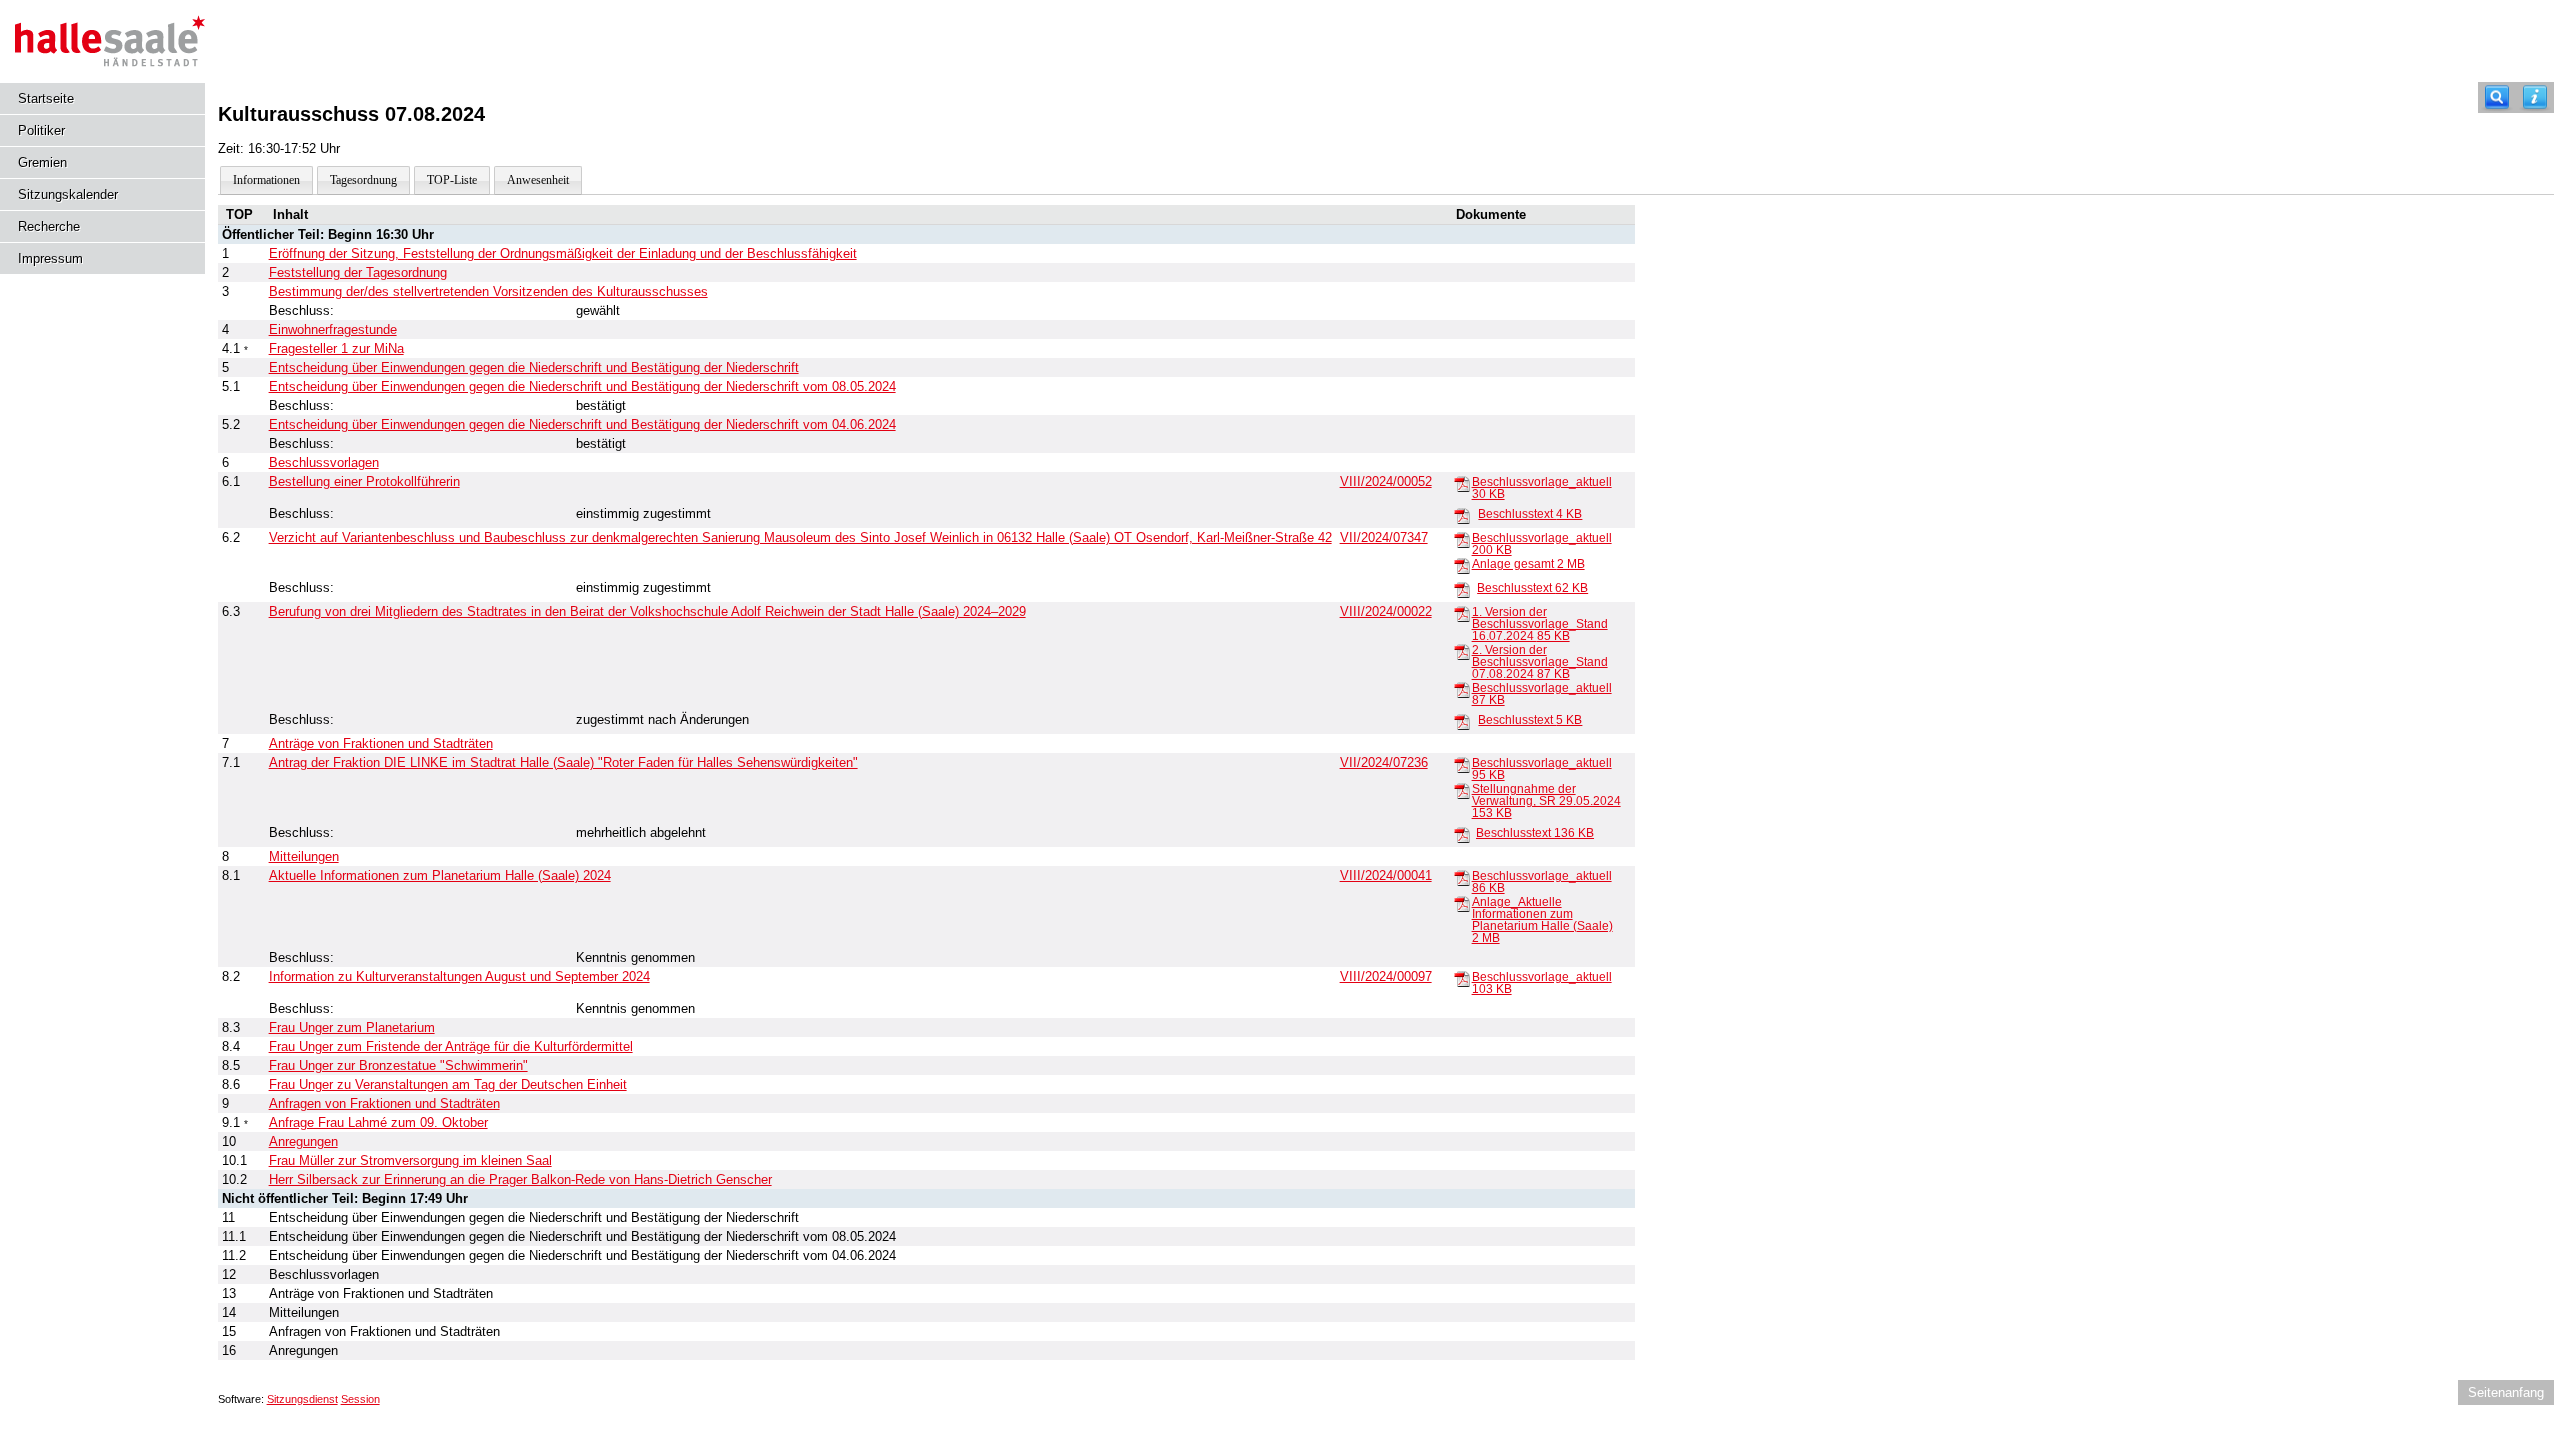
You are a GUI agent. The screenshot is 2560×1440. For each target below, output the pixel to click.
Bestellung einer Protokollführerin (364, 481)
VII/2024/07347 (1384, 537)
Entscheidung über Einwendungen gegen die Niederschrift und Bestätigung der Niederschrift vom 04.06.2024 (582, 424)
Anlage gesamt (1528, 564)
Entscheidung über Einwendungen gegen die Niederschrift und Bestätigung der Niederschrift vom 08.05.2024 (582, 386)
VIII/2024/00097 (1386, 976)
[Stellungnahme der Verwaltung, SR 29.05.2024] (1462, 790)
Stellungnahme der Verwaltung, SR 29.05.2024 (1546, 801)
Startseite (46, 98)
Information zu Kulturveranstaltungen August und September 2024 (459, 976)
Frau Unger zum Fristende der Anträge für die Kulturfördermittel (451, 1046)
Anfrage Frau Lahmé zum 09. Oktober (378, 1122)
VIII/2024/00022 (1386, 611)
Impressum (50, 258)
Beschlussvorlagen (324, 462)
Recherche (49, 226)
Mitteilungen (304, 856)
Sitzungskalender (68, 194)
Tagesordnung (363, 180)
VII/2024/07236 (1384, 762)
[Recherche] (2497, 97)
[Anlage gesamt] (1462, 565)
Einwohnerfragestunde (333, 329)
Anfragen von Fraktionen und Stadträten (384, 1103)
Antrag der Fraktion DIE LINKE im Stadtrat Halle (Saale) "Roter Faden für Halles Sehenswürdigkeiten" (563, 762)
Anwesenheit (538, 180)
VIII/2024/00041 (1386, 875)
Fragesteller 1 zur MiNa (336, 348)
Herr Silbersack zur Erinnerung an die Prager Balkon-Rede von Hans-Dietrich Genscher (520, 1179)
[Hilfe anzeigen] (2535, 97)
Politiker (41, 130)
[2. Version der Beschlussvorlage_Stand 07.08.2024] (1462, 651)
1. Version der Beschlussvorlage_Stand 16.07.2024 (1540, 624)
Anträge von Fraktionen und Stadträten (381, 743)
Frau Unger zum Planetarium (352, 1027)
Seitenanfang (2506, 1392)
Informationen (266, 180)
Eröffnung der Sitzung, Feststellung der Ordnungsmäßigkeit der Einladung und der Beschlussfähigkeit (563, 253)
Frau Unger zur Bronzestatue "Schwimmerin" (398, 1065)
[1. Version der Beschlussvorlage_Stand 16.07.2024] (1462, 613)
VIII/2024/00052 (1386, 481)
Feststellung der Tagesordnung (358, 272)
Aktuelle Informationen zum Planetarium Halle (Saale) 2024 (440, 875)
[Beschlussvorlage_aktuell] (1462, 483)
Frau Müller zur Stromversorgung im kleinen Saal (410, 1160)
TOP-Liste (452, 180)
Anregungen (303, 1141)
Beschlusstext (1530, 514)
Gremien (42, 162)
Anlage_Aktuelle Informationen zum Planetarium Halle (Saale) (1542, 920)
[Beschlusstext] (1462, 515)
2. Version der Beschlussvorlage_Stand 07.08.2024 (1540, 662)
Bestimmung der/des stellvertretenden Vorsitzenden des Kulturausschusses (488, 291)
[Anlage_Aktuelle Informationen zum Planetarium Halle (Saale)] (1462, 903)
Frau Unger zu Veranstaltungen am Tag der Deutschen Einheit (448, 1084)
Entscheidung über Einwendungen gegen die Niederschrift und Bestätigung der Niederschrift (534, 367)
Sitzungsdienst (302, 1399)
